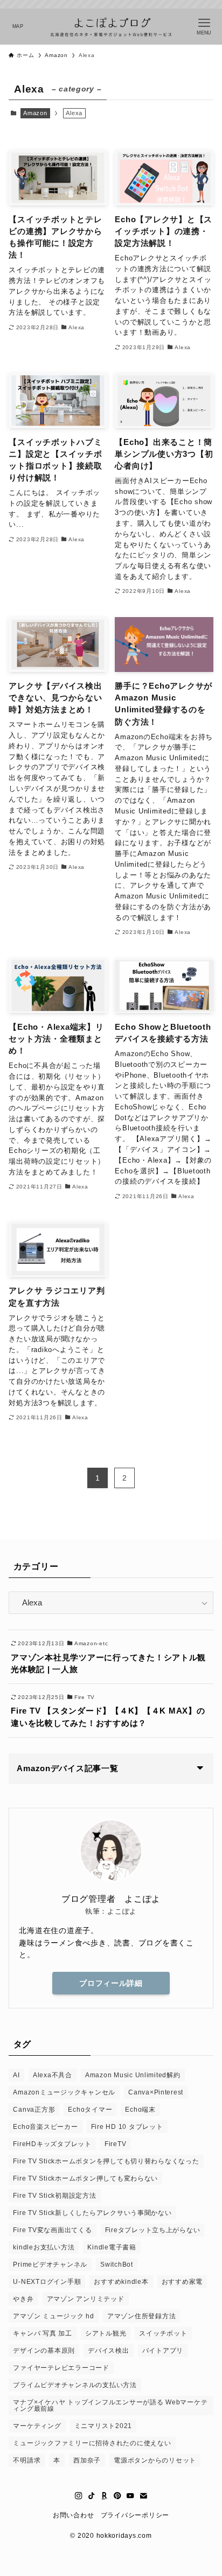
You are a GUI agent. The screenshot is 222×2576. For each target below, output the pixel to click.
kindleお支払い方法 (44, 2247)
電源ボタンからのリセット (155, 2460)
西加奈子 (87, 2460)
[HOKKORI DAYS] (111, 27)
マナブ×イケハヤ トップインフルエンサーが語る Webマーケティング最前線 (110, 2405)
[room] (105, 2496)
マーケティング (37, 2426)
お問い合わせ (73, 2515)
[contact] (143, 2496)
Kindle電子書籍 (112, 2247)
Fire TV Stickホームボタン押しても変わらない (85, 2178)
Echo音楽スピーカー (45, 2127)
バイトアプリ (163, 2351)
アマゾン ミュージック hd (53, 2316)
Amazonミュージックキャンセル (64, 2092)
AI (16, 2075)
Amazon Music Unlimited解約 (133, 2075)
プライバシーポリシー (135, 2515)
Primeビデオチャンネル (50, 2264)
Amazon (35, 113)
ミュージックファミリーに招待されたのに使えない (92, 2443)
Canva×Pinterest (156, 2092)
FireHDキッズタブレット (52, 2144)
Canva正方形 (34, 2110)
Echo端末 (140, 2110)
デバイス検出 (108, 2351)
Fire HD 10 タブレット (127, 2127)
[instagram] (79, 2496)
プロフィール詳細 (111, 1983)
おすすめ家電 (182, 2282)
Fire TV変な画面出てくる (52, 2230)
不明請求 (27, 2460)
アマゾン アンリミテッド (86, 2299)
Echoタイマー (90, 2110)
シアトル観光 (106, 2333)
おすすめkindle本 (121, 2282)
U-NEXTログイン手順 (47, 2282)
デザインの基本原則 (44, 2351)
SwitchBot (117, 2264)
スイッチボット (163, 2333)
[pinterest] (117, 2496)
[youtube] (130, 2496)
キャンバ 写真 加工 (42, 2333)
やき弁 (23, 2299)
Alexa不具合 (53, 2075)
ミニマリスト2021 (103, 2426)
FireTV (115, 2144)
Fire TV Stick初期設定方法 (54, 2196)
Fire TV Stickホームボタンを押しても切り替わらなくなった (106, 2161)
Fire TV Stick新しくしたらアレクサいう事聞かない (92, 2213)
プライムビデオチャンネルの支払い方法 (75, 2385)
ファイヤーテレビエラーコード (61, 2368)
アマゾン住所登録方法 (141, 2316)
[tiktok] (92, 2496)
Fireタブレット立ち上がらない (153, 2230)
